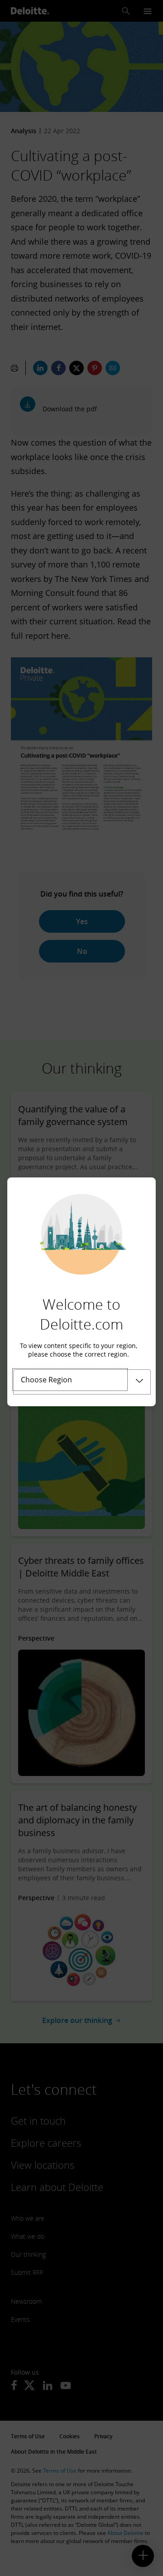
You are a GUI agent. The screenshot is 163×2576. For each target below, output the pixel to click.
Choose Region (46, 1380)
